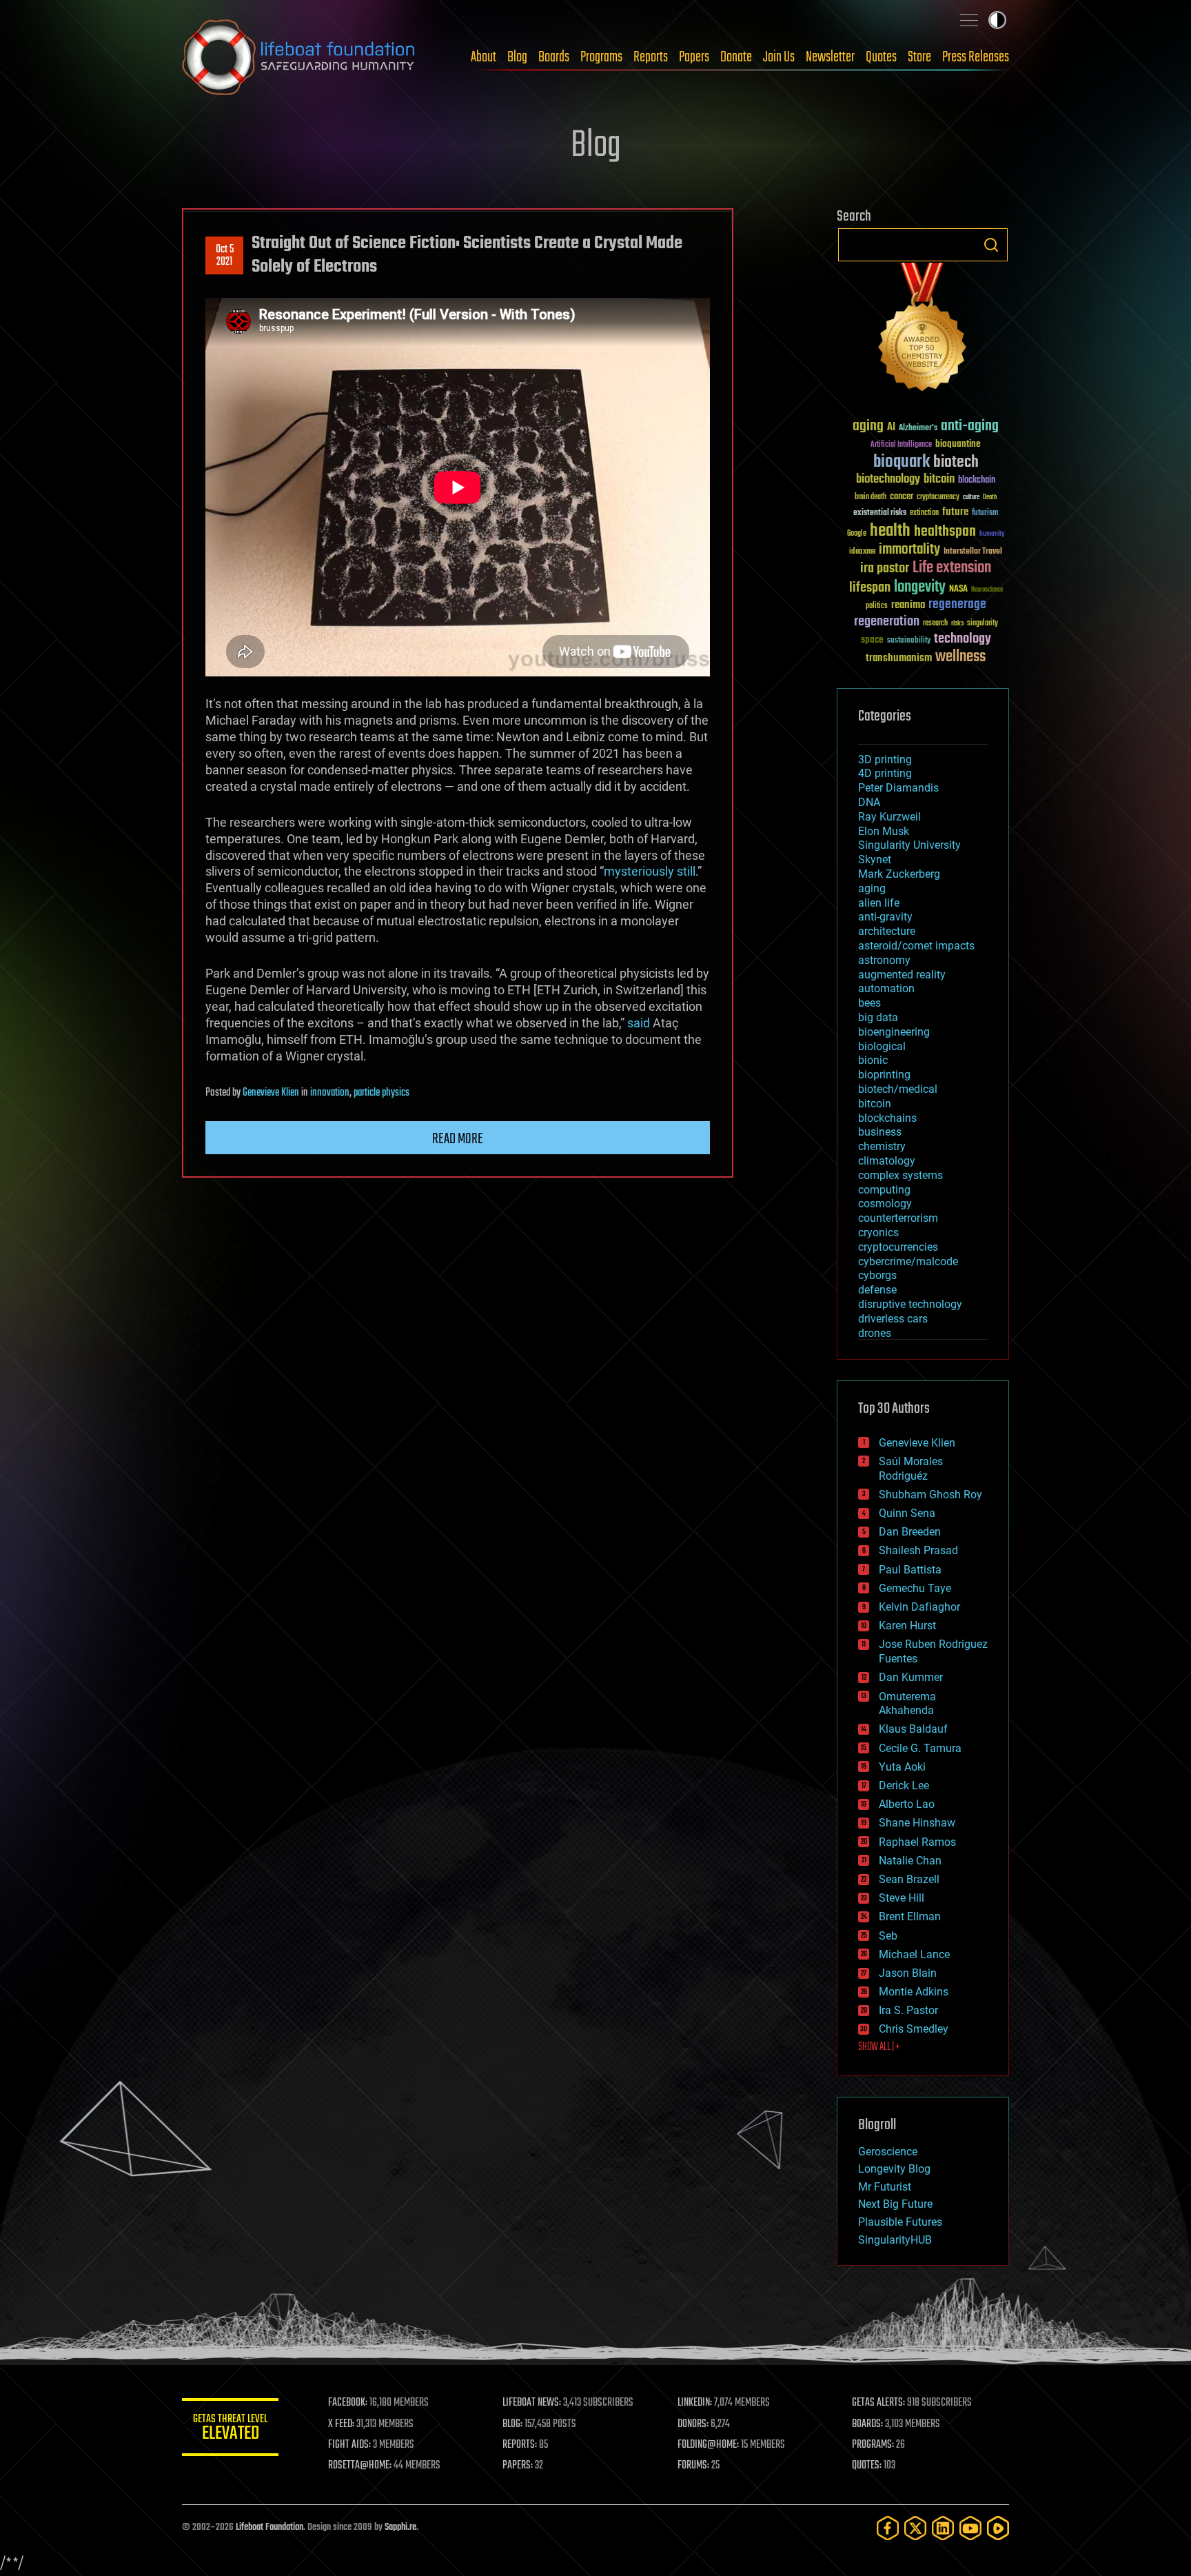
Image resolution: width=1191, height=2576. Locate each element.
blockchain (977, 481)
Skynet (875, 859)
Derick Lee (904, 1785)
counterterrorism (898, 1218)
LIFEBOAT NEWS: (532, 2403)
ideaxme (862, 552)
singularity (983, 624)
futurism (985, 514)
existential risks (880, 513)
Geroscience (888, 2152)
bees (869, 1003)
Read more (458, 1139)
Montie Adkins (914, 1992)
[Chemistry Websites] (923, 330)
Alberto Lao (907, 1804)
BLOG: (512, 2424)
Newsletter (830, 57)
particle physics (381, 1093)
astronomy (884, 960)
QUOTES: (867, 2466)
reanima (908, 605)
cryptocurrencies (898, 1247)
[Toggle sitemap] (969, 20)
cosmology (885, 1204)
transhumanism (899, 658)
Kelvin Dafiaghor (919, 1607)
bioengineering (894, 1032)
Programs (601, 57)
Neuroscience (987, 591)
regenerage (957, 605)
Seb (888, 1936)
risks (957, 623)
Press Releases (976, 57)
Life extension (952, 568)
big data (878, 1017)
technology (963, 640)
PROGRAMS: (873, 2445)
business (880, 1132)
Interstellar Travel (973, 552)
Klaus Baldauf (913, 1729)
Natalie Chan (910, 1861)
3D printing (885, 759)
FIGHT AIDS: (349, 2445)
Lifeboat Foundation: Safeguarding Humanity (299, 57)
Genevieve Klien (271, 1093)
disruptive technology (910, 1304)
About (483, 57)
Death (990, 497)
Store (919, 57)
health (890, 531)
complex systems (900, 1175)
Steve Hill (902, 1898)
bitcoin (939, 480)
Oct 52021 (225, 256)
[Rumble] (998, 2528)
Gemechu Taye (915, 1588)
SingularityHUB (895, 2240)
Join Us (779, 57)
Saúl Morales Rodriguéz (911, 1469)
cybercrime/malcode (908, 1261)
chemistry (882, 1146)
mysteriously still (650, 871)
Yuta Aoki (902, 1767)
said (639, 1023)
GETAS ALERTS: (878, 2403)
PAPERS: (518, 2466)
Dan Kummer (911, 1677)
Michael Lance (914, 1954)
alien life (879, 903)
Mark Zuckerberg (899, 874)
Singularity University (909, 845)
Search (991, 245)
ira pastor (885, 568)
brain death (871, 497)
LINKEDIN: (695, 2403)
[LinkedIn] (943, 2528)
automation (886, 988)
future (955, 512)
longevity (920, 587)
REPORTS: (520, 2445)
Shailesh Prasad (918, 1550)
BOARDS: (867, 2424)
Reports (651, 57)
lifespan (870, 588)
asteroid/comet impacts (916, 946)
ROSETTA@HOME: (360, 2466)
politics (877, 606)
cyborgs (877, 1275)
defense (877, 1290)
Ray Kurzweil (889, 817)
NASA (958, 590)
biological (882, 1046)
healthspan (945, 532)
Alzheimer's (918, 429)
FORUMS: (693, 2466)
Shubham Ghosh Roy (930, 1495)
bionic (873, 1060)
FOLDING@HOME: (708, 2445)
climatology (887, 1161)
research (935, 624)
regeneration (887, 622)
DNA (869, 802)
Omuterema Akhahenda (907, 1704)
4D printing (885, 773)
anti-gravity (885, 917)
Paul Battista (910, 1570)
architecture (887, 931)
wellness (960, 657)
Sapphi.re (400, 2527)
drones (875, 1333)
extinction (924, 513)
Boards (554, 57)
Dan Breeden (910, 1532)
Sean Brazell (909, 1879)
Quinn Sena (907, 1513)
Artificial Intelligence (901, 445)
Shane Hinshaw (917, 1823)
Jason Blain (908, 1973)
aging (868, 426)
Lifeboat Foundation (269, 2527)
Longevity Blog (894, 2169)
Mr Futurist (885, 2187)
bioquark (902, 462)
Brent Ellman (910, 1916)
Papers (694, 57)
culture (971, 497)
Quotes (881, 57)
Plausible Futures (900, 2222)
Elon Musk (884, 831)
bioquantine (958, 444)
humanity (992, 534)
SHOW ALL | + (879, 2047)
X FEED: (341, 2424)
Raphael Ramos (917, 1842)
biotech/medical (898, 1089)
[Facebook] (888, 2528)
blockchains (887, 1118)
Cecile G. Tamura (920, 1748)
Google (857, 534)
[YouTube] (970, 2528)
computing (884, 1190)
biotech (956, 462)
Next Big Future (895, 2204)
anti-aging (970, 426)
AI (891, 428)
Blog (517, 57)
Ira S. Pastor (908, 2010)
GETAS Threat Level (230, 2429)
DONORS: (693, 2424)
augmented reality (902, 975)
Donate (736, 57)
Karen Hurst (907, 1626)
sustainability (909, 641)
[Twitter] (915, 2528)
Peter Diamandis (898, 788)
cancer (902, 497)
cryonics (878, 1232)
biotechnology (888, 480)
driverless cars (893, 1319)
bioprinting (884, 1075)
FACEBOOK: (348, 2403)
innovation (330, 1093)
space (872, 640)
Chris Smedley (914, 2029)
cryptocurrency (938, 497)
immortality (909, 550)
